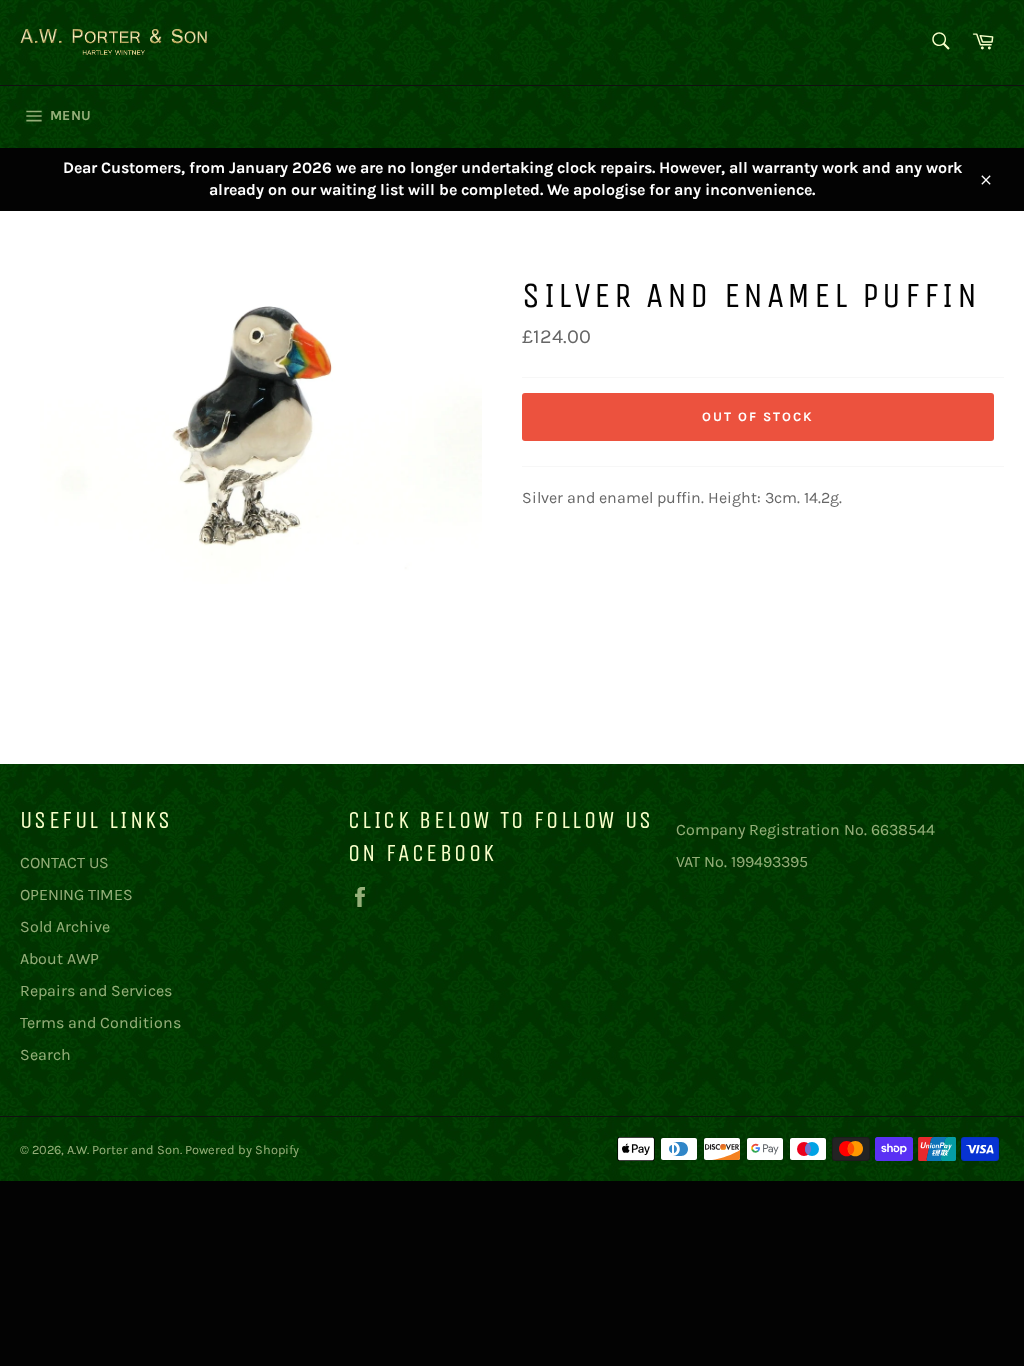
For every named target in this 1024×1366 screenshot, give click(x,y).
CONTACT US (64, 862)
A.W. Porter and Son (123, 1149)
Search (45, 1054)
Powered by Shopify (242, 1149)
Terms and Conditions (100, 1022)
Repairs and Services (96, 990)
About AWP (59, 958)
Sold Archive (65, 926)
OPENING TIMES (76, 894)
